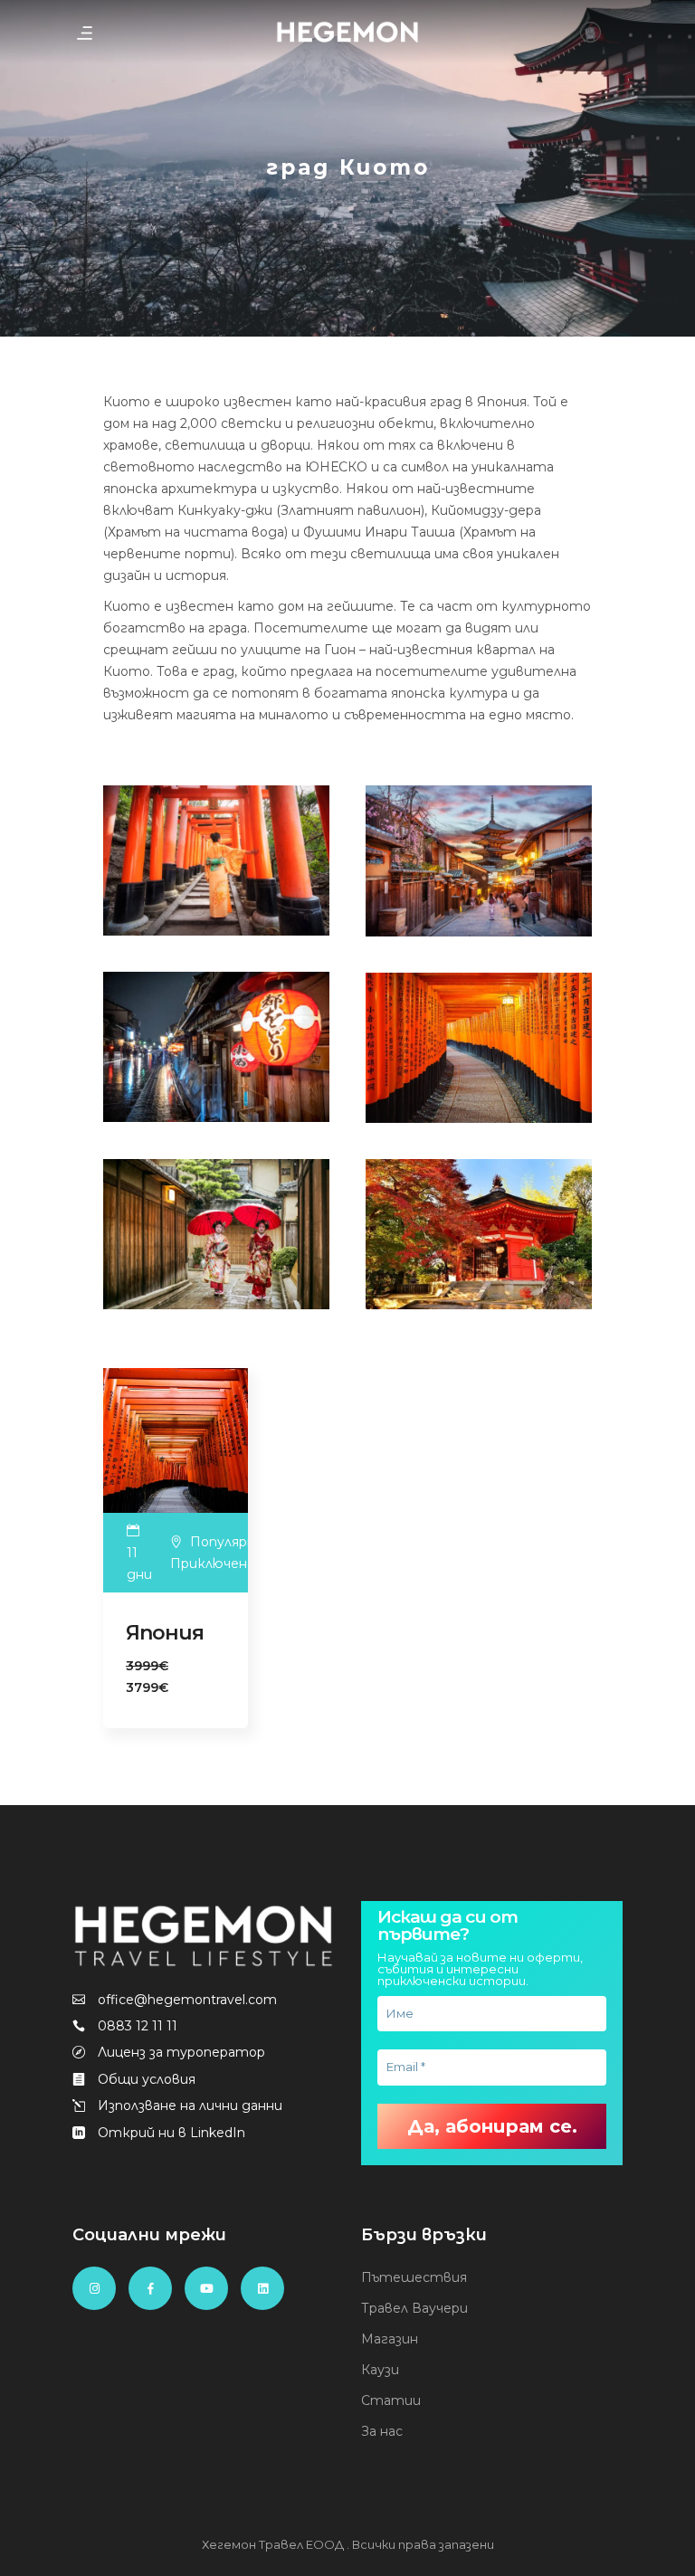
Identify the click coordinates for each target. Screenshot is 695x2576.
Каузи (380, 2370)
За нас (382, 2431)
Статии (391, 2400)
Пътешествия (414, 2277)
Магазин (390, 2339)
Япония (164, 1633)
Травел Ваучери (414, 2308)
